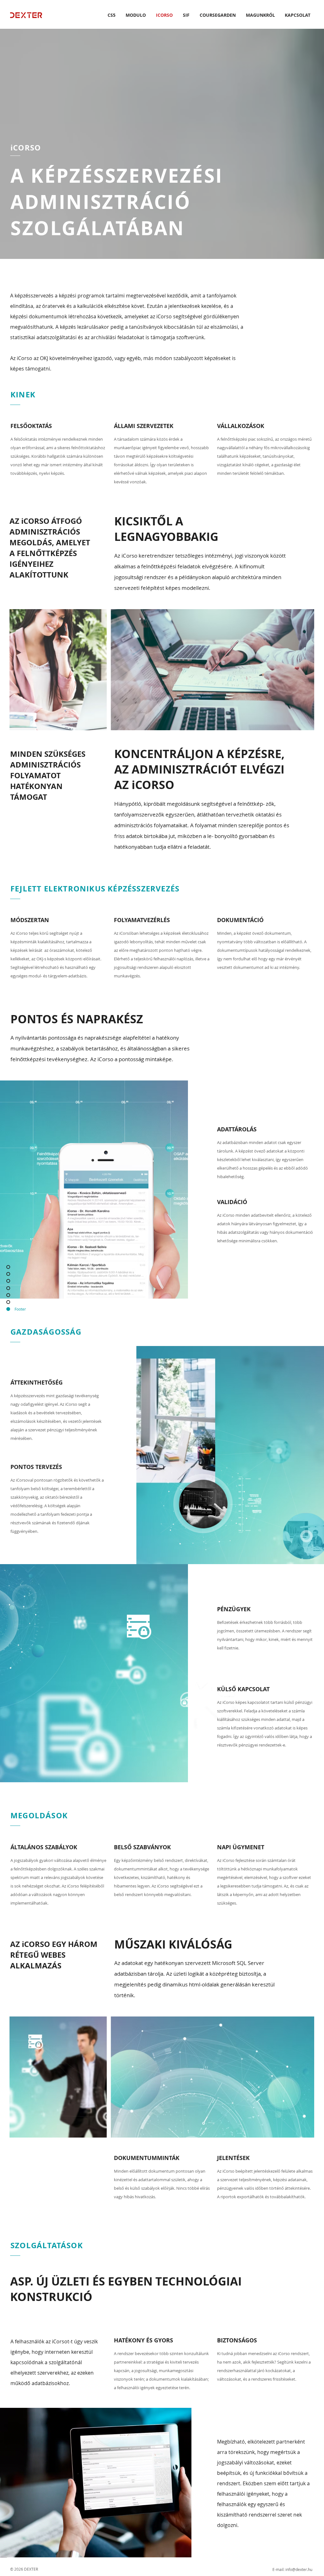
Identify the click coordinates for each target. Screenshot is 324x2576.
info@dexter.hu (299, 2569)
